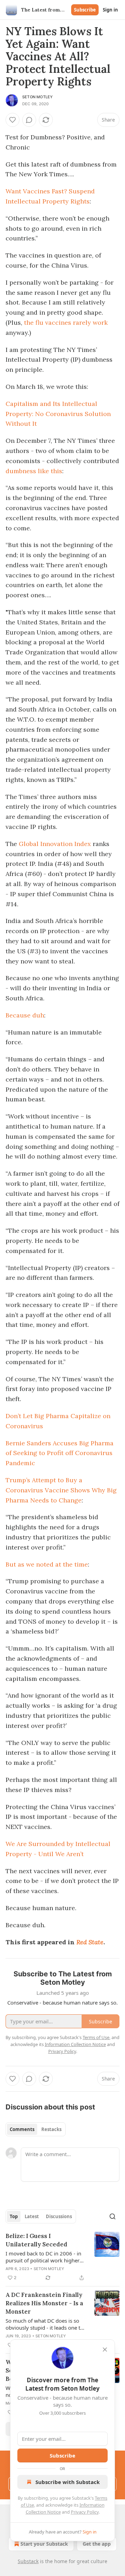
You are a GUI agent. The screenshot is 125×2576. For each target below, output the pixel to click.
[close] (105, 2350)
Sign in (110, 10)
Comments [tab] (22, 2129)
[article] (62, 2257)
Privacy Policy (85, 2512)
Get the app (97, 2544)
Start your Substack (44, 2544)
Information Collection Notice (75, 2044)
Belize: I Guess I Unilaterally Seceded (36, 2240)
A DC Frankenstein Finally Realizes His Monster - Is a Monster (44, 2303)
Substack (28, 2561)
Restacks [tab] (51, 2129)
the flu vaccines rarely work (66, 322)
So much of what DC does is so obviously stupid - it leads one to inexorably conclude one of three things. (45, 2324)
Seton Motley (37, 97)
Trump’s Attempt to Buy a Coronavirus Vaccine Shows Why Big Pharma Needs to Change (61, 1490)
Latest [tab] (32, 2216)
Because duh (25, 1015)
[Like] (12, 120)
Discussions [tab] (59, 2216)
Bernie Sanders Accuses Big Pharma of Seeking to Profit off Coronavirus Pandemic (60, 1453)
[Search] (112, 2216)
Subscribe (85, 10)
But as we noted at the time (47, 1564)
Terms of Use (96, 2037)
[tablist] (36, 2129)
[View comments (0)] (29, 120)
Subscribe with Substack (68, 2482)
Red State (90, 1942)
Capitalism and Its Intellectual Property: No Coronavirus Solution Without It (58, 414)
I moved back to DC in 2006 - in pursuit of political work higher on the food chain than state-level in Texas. (45, 2257)
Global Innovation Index (55, 844)
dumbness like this (34, 471)
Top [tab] (14, 2216)
